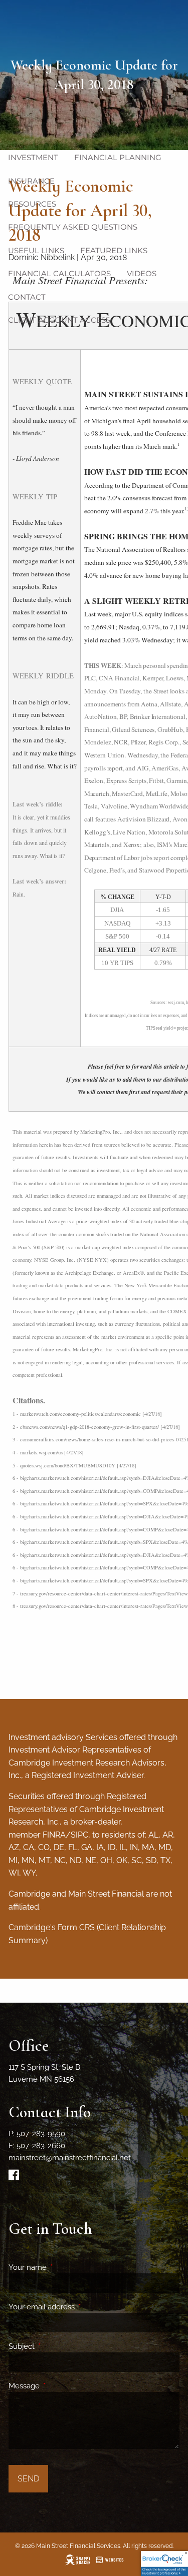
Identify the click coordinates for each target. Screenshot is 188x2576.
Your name (64, 2267)
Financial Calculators (59, 273)
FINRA (54, 1835)
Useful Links (36, 250)
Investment (33, 157)
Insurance (31, 181)
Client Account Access (59, 320)
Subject (58, 2346)
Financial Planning (118, 157)
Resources (32, 204)
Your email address (78, 2307)
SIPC (79, 1835)
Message (60, 2386)
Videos (142, 273)
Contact (27, 297)
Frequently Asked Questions (73, 227)
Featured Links (114, 250)
